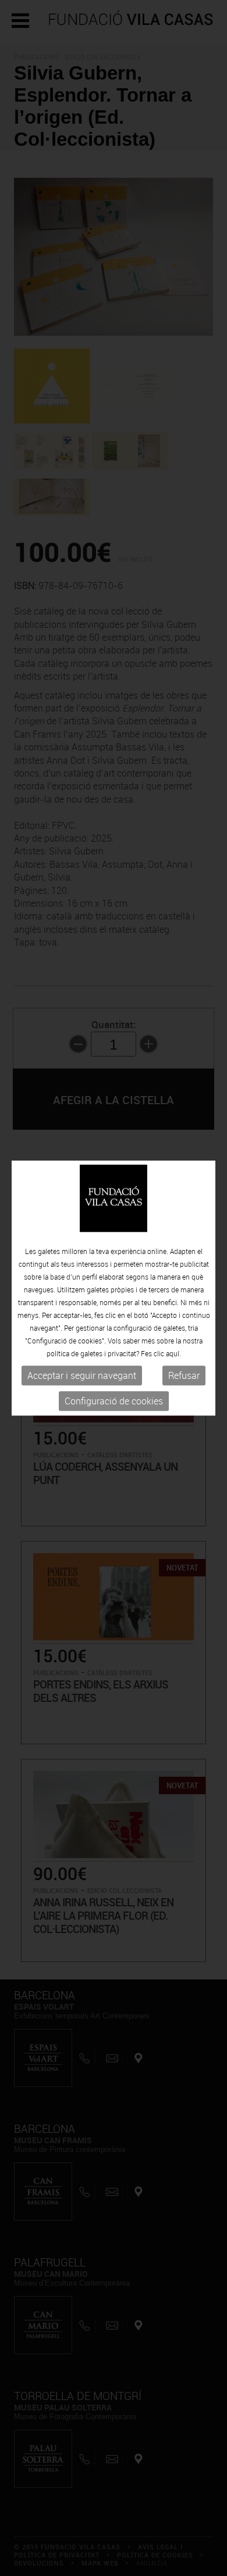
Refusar (184, 1376)
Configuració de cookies (114, 1402)
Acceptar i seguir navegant (82, 1376)
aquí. (173, 1354)
